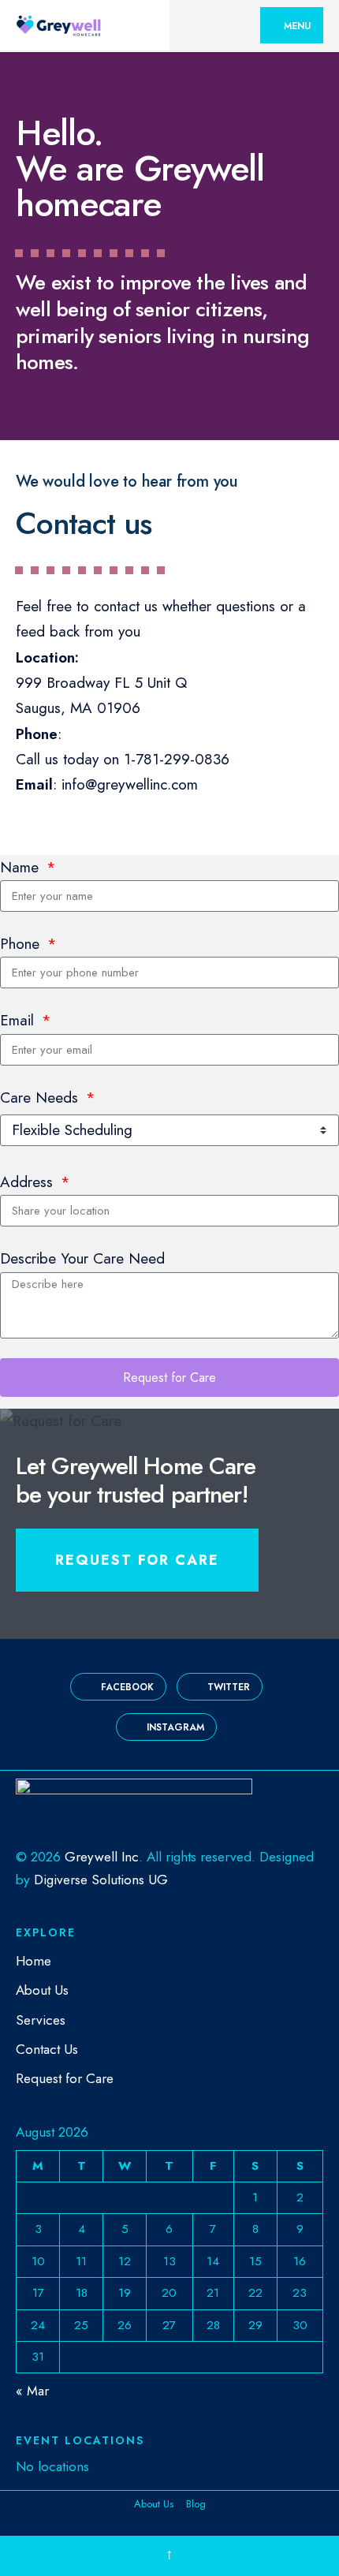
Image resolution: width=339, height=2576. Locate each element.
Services (41, 2020)
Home (34, 1961)
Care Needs (41, 1098)
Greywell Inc (102, 1857)
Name (22, 867)
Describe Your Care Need (82, 1258)
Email (19, 1020)
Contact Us (47, 2049)
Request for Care (137, 1560)
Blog (196, 2504)
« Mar (32, 2391)
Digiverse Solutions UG (101, 1880)
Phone (22, 944)
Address (29, 1182)
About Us (42, 1990)
